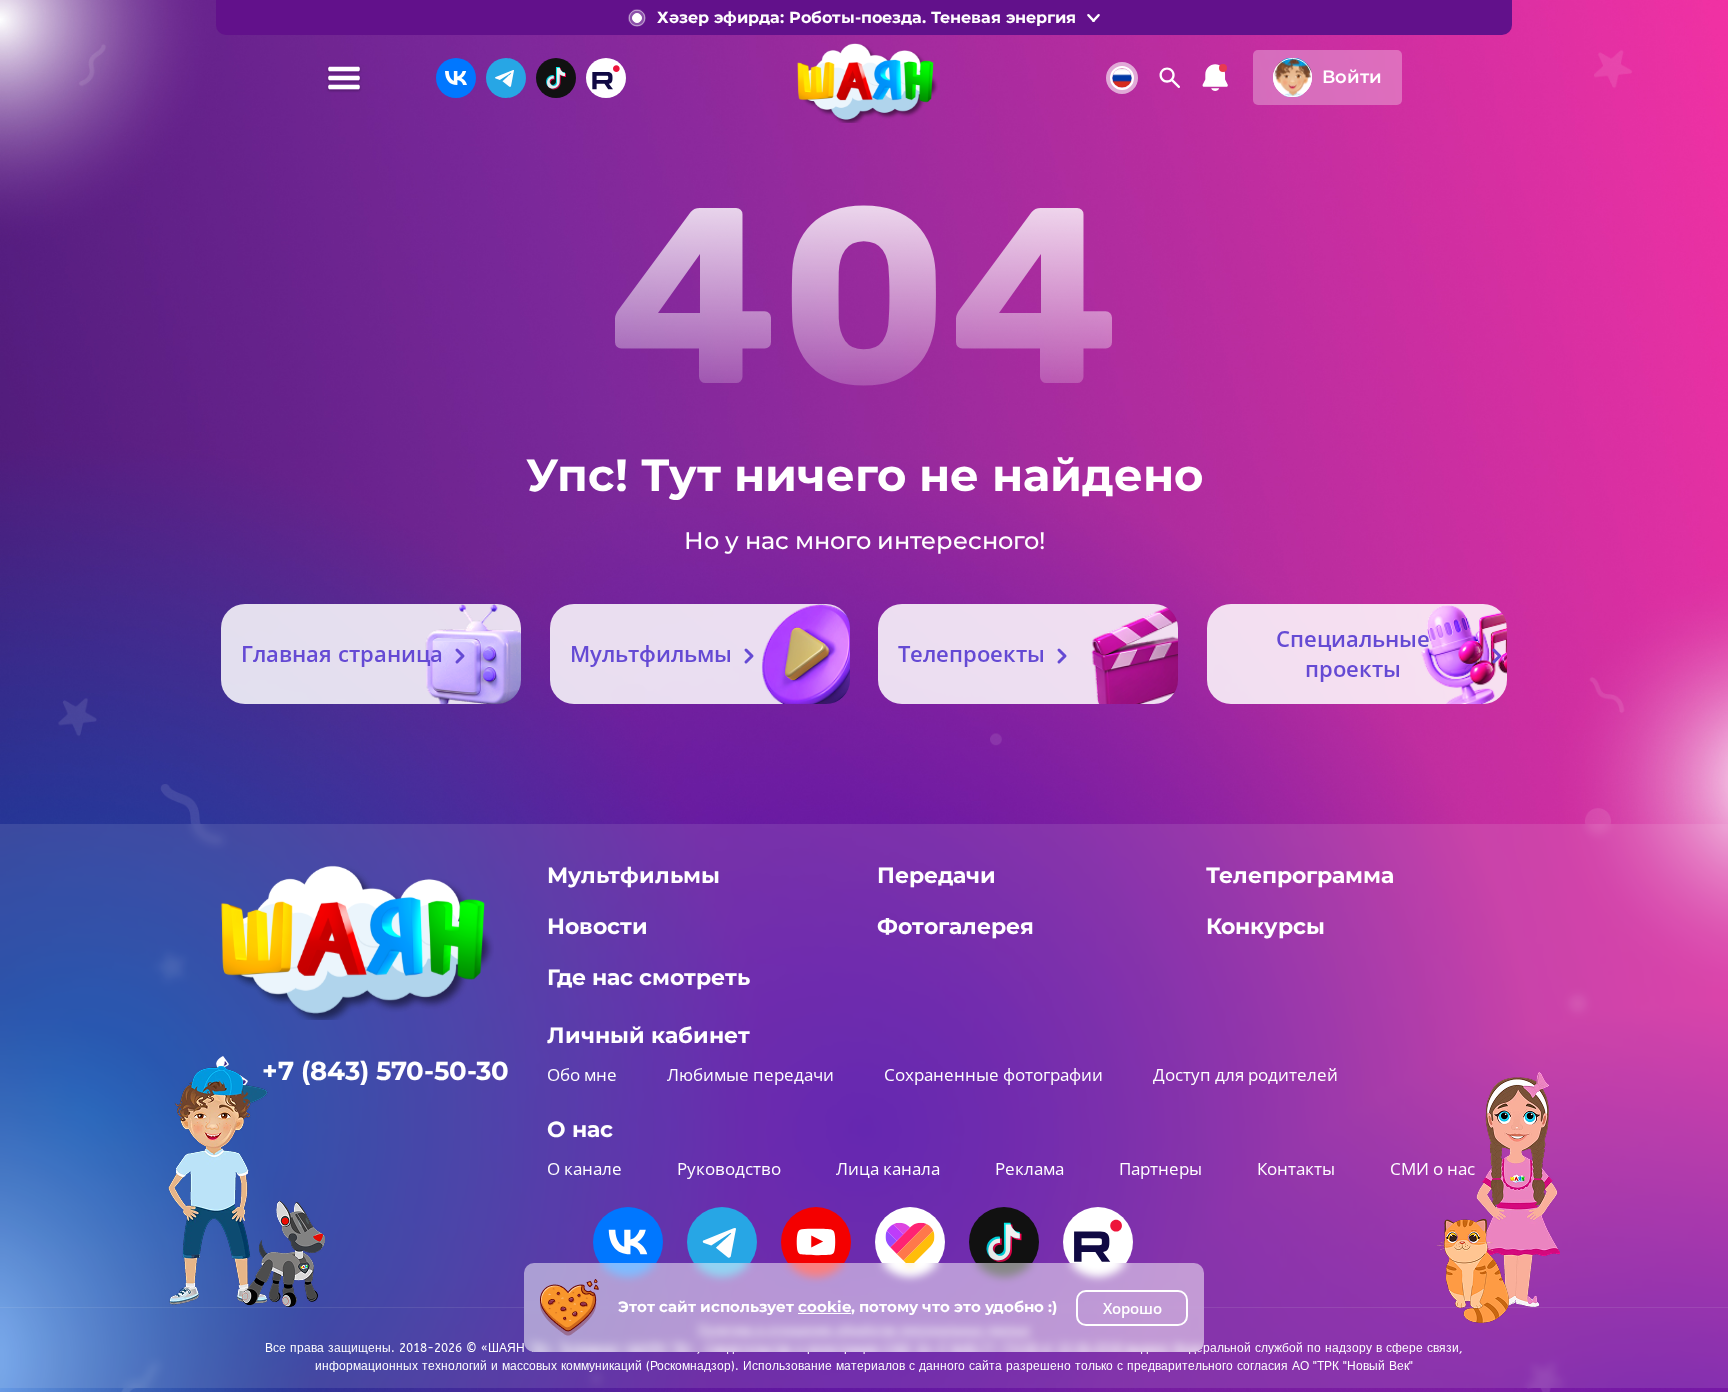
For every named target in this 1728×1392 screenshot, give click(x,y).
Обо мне (582, 1074)
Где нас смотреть (648, 977)
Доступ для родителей (1245, 1074)
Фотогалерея (955, 926)
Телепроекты (971, 653)
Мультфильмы (651, 653)
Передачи (936, 875)
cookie (824, 1306)
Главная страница (342, 653)
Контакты (1296, 1168)
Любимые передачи (750, 1074)
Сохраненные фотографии (993, 1074)
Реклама (1029, 1168)
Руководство (729, 1168)
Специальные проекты (1353, 653)
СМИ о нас (1432, 1168)
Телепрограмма (1300, 875)
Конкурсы (1265, 926)
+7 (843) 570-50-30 (385, 1071)
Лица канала (888, 1168)
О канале (584, 1168)
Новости (597, 926)
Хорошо (1132, 1308)
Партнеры (1160, 1168)
